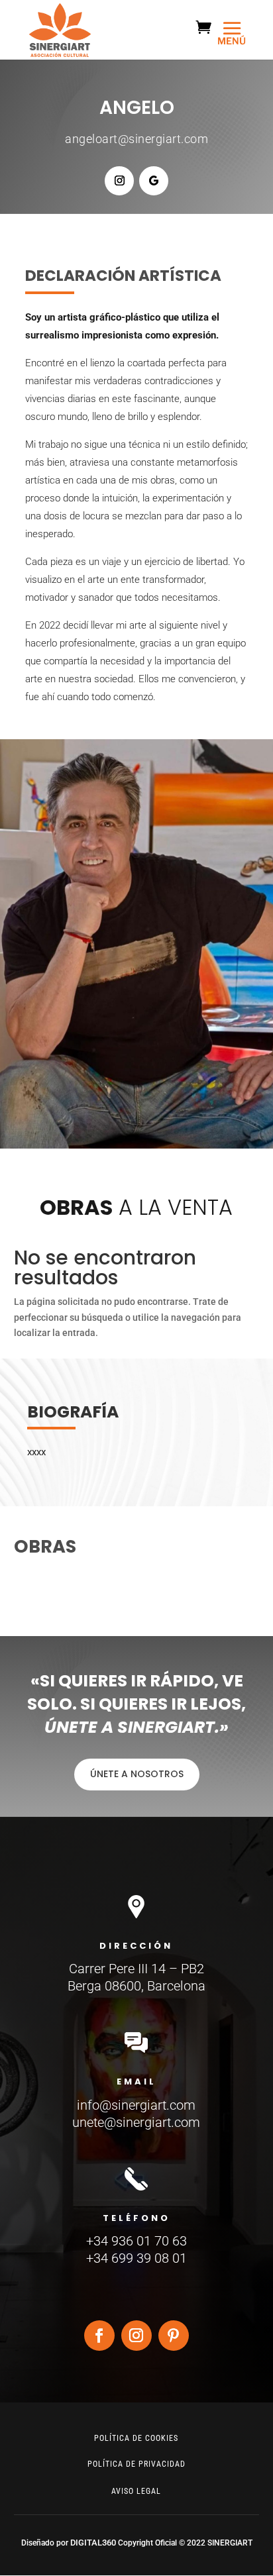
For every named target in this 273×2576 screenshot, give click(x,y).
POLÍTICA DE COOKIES (136, 2438)
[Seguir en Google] (154, 181)
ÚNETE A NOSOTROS (137, 1774)
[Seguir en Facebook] (99, 2336)
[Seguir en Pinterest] (174, 2336)
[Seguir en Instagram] (119, 181)
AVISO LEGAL (136, 2491)
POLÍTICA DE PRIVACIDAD (136, 2464)
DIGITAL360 (94, 2543)
